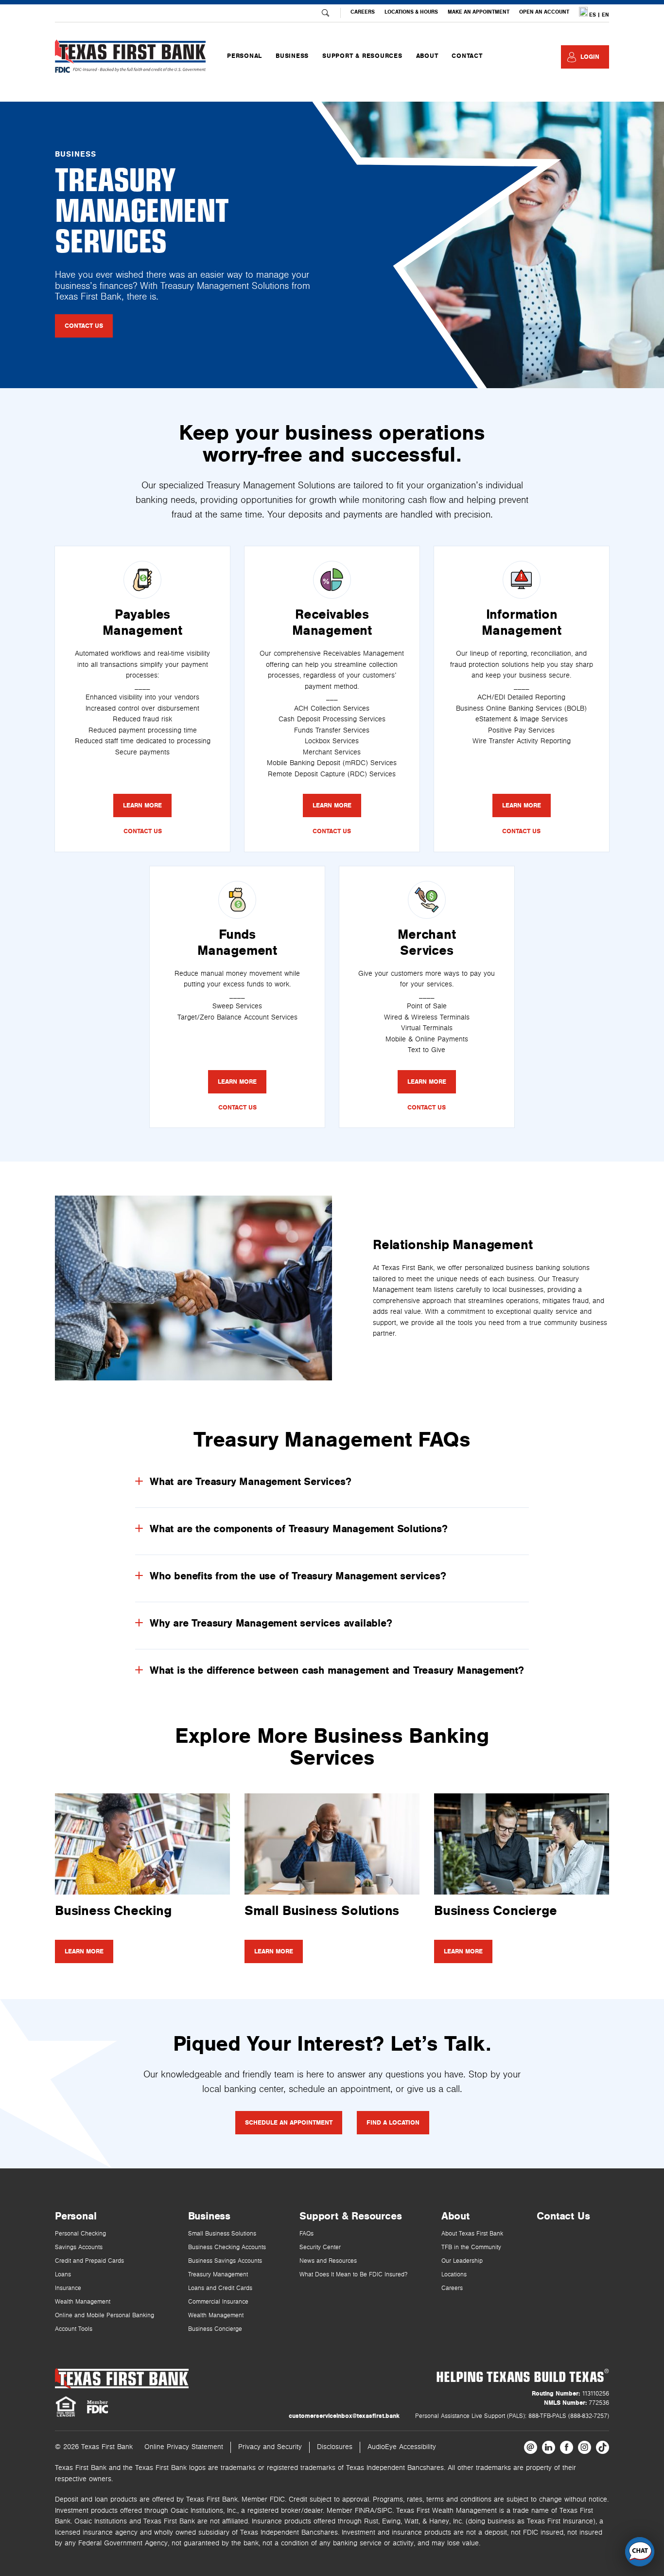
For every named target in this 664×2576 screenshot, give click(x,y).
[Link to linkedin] (549, 2447)
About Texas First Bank (472, 2234)
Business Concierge (215, 2329)
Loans (63, 2275)
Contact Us (563, 2216)
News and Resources (328, 2261)
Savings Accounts (79, 2247)
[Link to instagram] (585, 2447)
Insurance (68, 2288)
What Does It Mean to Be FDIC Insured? (353, 2275)
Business (209, 2216)
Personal (76, 2216)
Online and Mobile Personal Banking (105, 2316)
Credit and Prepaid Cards (89, 2261)
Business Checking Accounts (227, 2247)
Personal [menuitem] (245, 56)
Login (590, 57)
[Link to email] (531, 2447)
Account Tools (74, 2329)
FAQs (306, 2234)
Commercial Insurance (218, 2302)
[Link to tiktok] (603, 2447)
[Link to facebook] (567, 2447)
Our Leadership (462, 2261)
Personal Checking (80, 2234)
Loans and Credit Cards (220, 2288)
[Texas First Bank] (122, 2378)
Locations (454, 2275)
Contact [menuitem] (467, 56)
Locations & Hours (411, 12)
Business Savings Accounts (225, 2261)
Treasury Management (218, 2275)
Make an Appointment (479, 12)
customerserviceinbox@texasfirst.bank (344, 2416)
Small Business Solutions (222, 2234)
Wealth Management (83, 2302)
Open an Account (544, 12)
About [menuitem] (427, 56)
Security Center (320, 2247)
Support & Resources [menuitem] (362, 56)
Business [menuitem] (292, 56)
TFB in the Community (471, 2247)
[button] (640, 2552)
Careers (363, 12)
